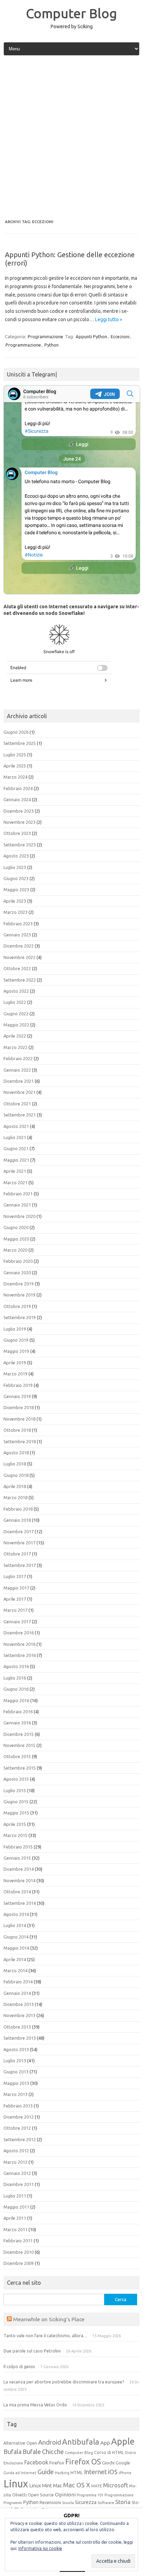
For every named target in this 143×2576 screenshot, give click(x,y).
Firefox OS (83, 2462)
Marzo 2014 (15, 1970)
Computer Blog (71, 13)
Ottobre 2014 (17, 1892)
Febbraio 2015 (18, 1847)
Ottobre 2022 (17, 968)
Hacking (62, 2473)
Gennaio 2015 (17, 1858)
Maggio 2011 (16, 2207)
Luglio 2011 (15, 2196)
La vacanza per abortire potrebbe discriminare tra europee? (64, 2382)
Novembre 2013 (19, 2015)
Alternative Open (20, 2443)
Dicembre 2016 (19, 1633)
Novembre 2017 (19, 1543)
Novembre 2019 (19, 1295)
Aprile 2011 (15, 2218)
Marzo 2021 (15, 1183)
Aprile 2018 (15, 1486)
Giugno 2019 (16, 1340)
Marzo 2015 (15, 1835)
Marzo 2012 (15, 2162)
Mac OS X (77, 2485)
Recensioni (50, 2502)
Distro (131, 2453)
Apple (123, 2441)
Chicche (53, 2452)
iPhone (125, 2473)
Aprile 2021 (15, 1171)
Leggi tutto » (109, 319)
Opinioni (65, 2494)
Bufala (12, 2452)
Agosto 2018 (16, 1453)
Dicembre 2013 (19, 2004)
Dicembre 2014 (19, 1869)
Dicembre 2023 (19, 811)
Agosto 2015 (16, 1779)
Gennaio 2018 (17, 1520)
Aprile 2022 (15, 1036)
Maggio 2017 (16, 1588)
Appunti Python (91, 336)
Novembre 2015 (19, 1745)
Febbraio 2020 (18, 1261)
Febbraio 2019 (18, 1385)
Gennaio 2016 (17, 1723)
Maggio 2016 (16, 1700)
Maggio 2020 (16, 1239)
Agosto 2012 (16, 2151)
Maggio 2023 (16, 889)
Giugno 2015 (16, 1802)
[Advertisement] (71, 138)
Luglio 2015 (15, 1790)
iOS (113, 2472)
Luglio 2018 (15, 1464)
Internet (95, 2472)
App (105, 2443)
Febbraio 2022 (18, 1058)
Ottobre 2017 (17, 1554)
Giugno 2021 (16, 1148)
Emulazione (13, 2463)
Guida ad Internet (20, 2473)
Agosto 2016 (16, 1666)
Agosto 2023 (16, 856)
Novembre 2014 (19, 1880)
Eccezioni (120, 336)
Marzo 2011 (15, 2229)
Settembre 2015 (20, 1768)
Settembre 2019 (20, 1317)
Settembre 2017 (20, 1565)
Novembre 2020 (19, 1216)
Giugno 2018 (16, 1475)
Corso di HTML (109, 2452)
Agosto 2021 (16, 1126)
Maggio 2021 (16, 1160)
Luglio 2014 (15, 1925)
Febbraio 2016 (18, 1712)
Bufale (32, 2452)
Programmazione (45, 336)
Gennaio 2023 (17, 935)
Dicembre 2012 (19, 2117)
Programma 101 (90, 2495)
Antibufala (81, 2442)
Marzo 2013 (15, 2094)
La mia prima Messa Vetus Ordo (35, 2405)
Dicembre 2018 (19, 1407)
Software (106, 2503)
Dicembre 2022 (19, 946)
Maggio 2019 (16, 1351)
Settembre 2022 (20, 980)
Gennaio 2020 (17, 1273)
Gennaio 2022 (17, 1070)
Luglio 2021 (15, 1137)
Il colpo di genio (19, 2366)
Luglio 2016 (15, 1678)
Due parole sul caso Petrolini (32, 2351)
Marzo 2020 (15, 1250)
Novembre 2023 (19, 822)
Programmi (13, 2503)
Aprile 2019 (15, 1363)
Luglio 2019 (15, 1329)
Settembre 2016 (20, 1655)
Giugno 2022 (16, 1014)
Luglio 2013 (15, 2061)
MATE (97, 2486)
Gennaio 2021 (17, 1205)
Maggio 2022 (16, 1025)
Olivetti (19, 2495)
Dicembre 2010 (19, 2252)
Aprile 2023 (15, 901)
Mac (58, 2486)
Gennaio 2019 (17, 1396)
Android (50, 2442)
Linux (16, 2484)
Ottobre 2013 (17, 2027)
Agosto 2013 (16, 2049)
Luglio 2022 (15, 1002)
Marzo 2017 (15, 1610)
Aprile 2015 (15, 1824)
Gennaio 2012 (17, 2173)
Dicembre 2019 (19, 1284)
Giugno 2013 (16, 2072)
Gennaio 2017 (17, 1622)
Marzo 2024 (15, 777)
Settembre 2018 (20, 1441)
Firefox (57, 2463)
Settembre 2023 (20, 845)
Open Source (41, 2495)
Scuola (68, 2503)
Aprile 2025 (15, 766)
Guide (46, 2472)
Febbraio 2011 (18, 2241)
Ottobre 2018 (17, 1430)
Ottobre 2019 (17, 1306)
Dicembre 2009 (19, 2263)
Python (52, 345)
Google (123, 2463)
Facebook (36, 2462)
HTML (77, 2473)
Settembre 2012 (20, 2139)
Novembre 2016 (19, 1644)
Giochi (108, 2463)
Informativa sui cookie (40, 2548)
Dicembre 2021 (19, 1081)
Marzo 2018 (15, 1497)
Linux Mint (41, 2486)
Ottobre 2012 (17, 2128)
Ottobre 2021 (17, 1104)
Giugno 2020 (16, 1227)
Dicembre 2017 (19, 1531)
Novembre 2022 (19, 957)
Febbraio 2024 (18, 788)
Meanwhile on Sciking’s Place (49, 2319)
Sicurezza (86, 2502)
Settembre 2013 (20, 2038)
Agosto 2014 (16, 1914)
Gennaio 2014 (17, 1993)
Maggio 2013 (16, 2083)
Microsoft (116, 2485)
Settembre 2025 (20, 743)
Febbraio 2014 (18, 1982)
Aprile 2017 (15, 1599)
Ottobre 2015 (17, 1756)
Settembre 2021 (20, 1115)
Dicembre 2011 (19, 2184)
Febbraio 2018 (18, 1509)
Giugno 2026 (16, 732)
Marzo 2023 (15, 912)
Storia (123, 2502)
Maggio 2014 (16, 1948)
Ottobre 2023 (17, 833)
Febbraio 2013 (18, 2106)
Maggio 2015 (16, 1813)
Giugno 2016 (16, 1689)
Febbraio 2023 (18, 924)
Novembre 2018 (19, 1419)
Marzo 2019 (15, 1374)
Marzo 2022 (15, 1047)
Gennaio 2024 (17, 799)
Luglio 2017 (15, 1576)
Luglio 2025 (15, 755)
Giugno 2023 (16, 878)
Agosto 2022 (16, 991)
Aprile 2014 (15, 1959)
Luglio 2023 (15, 867)
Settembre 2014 (20, 1903)
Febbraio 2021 (18, 1194)
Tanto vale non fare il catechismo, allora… (45, 2335)
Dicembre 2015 (19, 1734)
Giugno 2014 (16, 1937)
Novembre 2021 (19, 1092)
